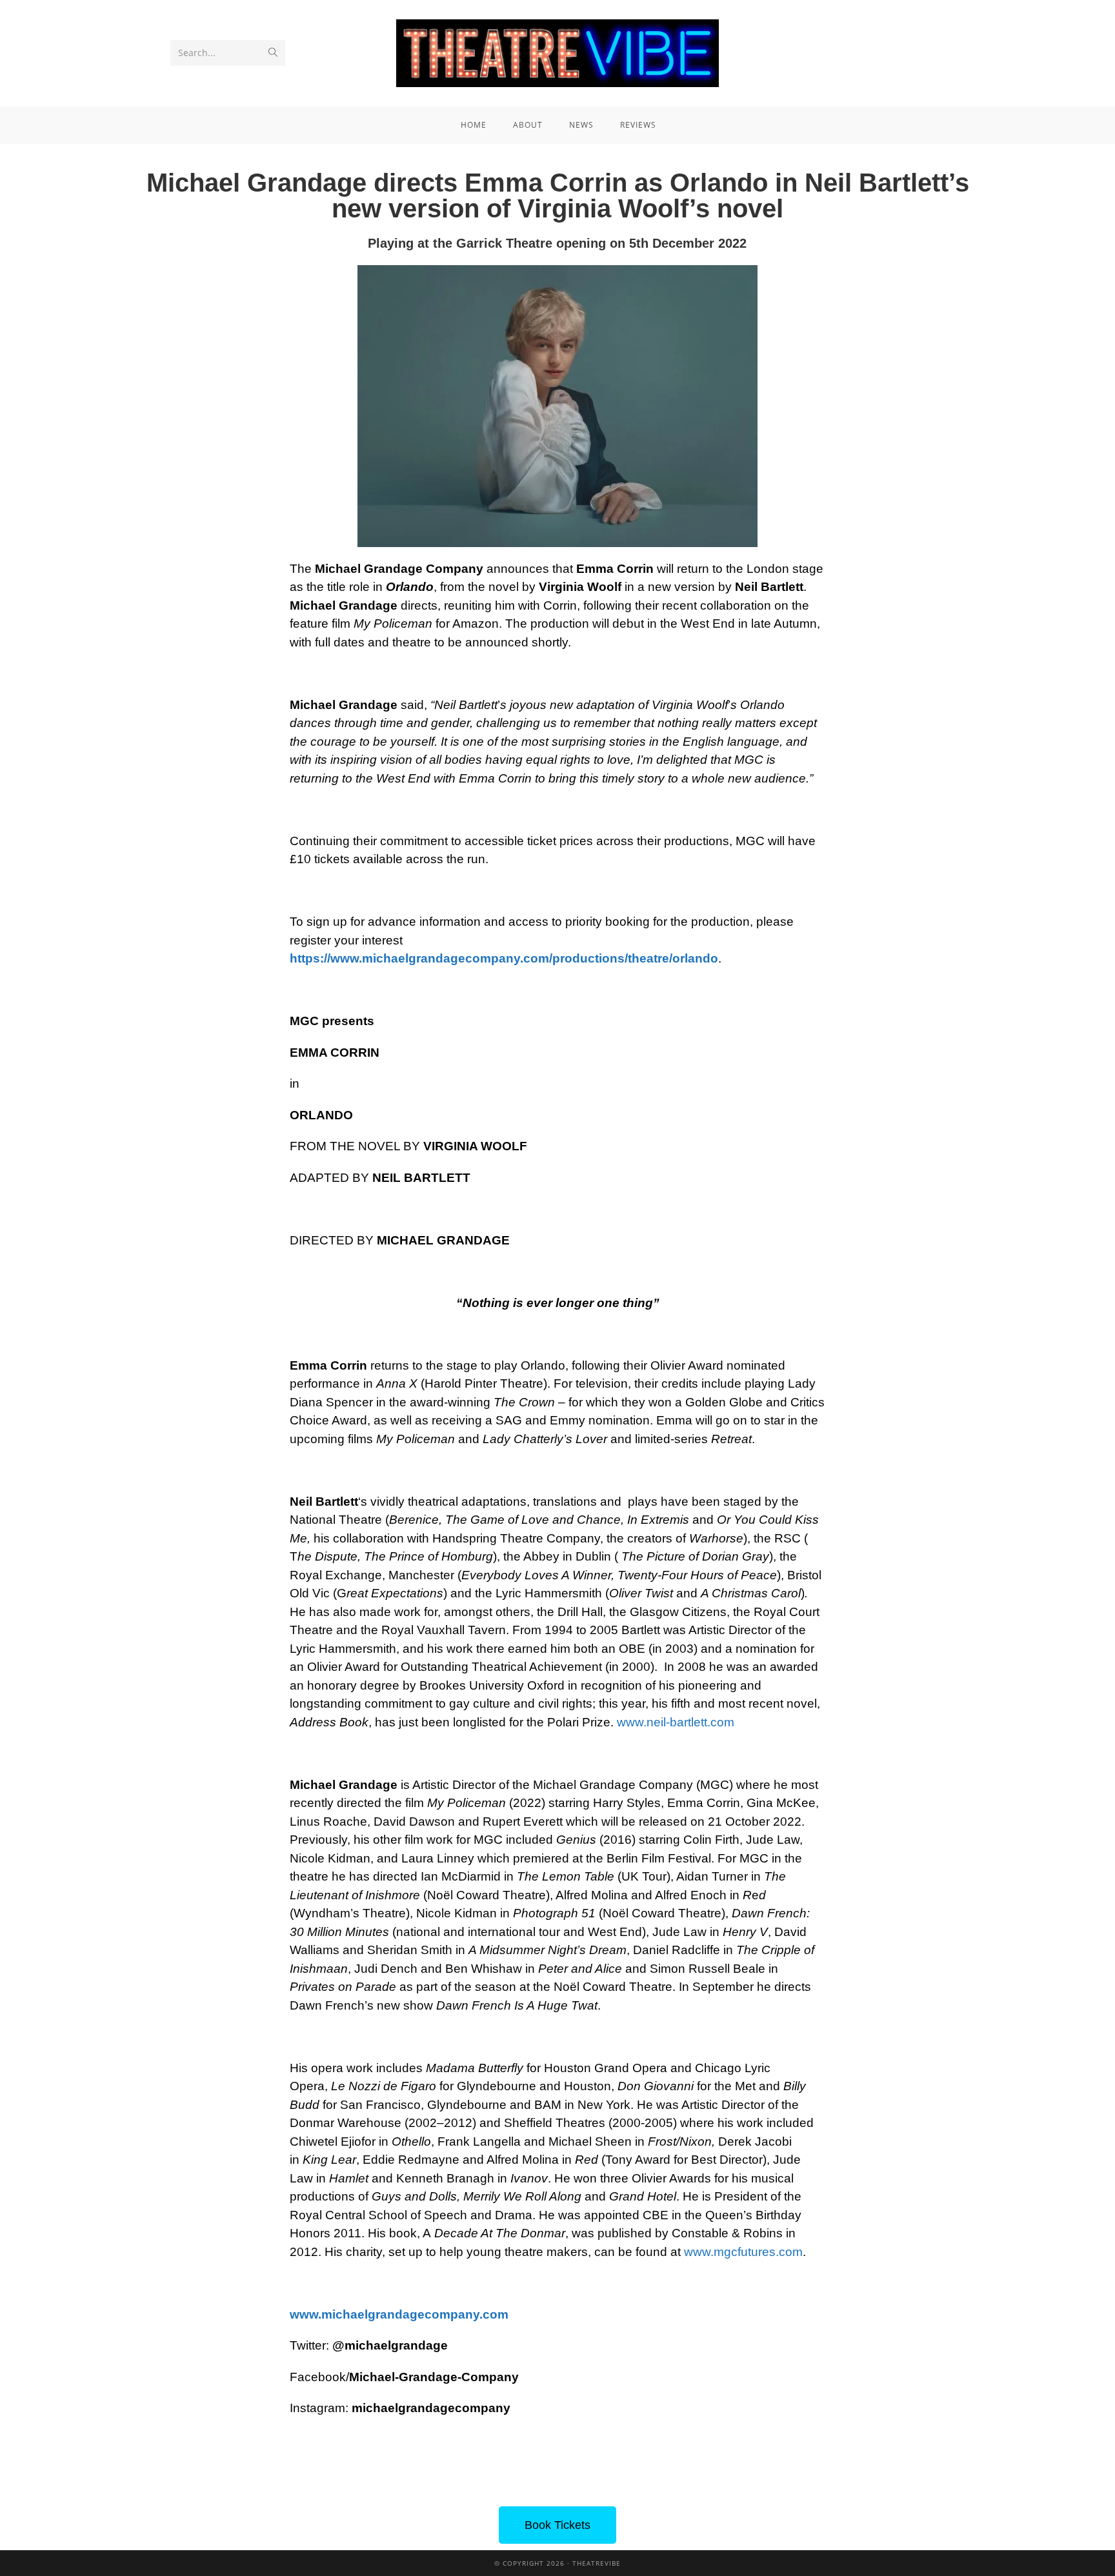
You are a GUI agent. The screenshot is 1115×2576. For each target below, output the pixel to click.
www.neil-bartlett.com (676, 1722)
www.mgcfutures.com (743, 2252)
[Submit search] (273, 53)
